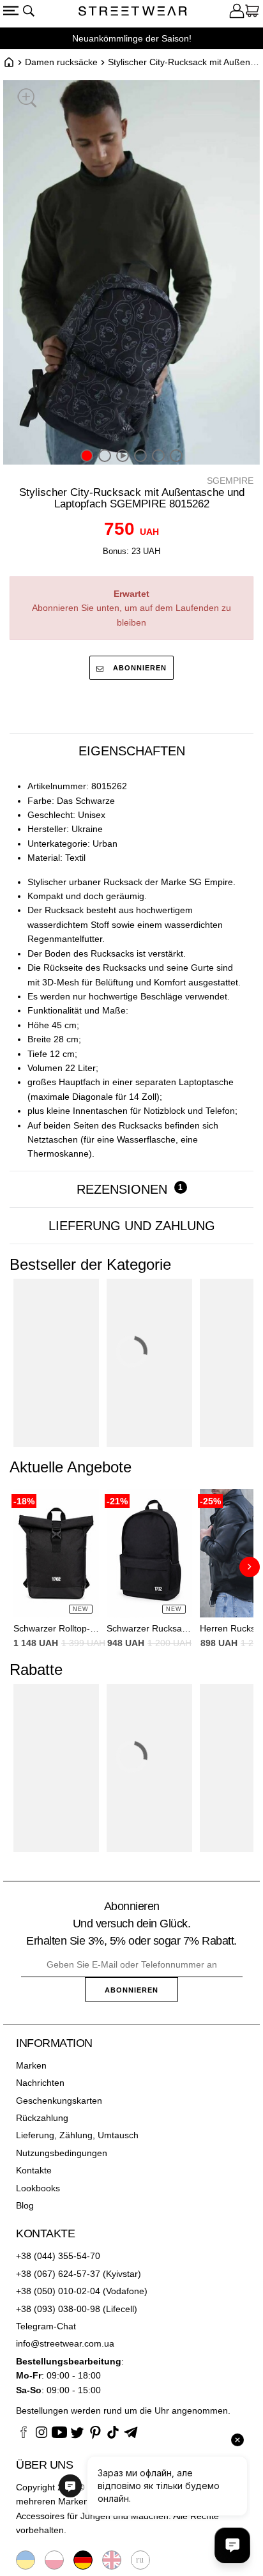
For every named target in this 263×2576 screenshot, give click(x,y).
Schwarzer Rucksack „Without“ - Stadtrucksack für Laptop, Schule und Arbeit (149, 1628)
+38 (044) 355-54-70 (58, 2256)
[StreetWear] (133, 13)
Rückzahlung (42, 2118)
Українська (26, 2560)
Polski (54, 2560)
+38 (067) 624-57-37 (58, 2274)
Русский (140, 2560)
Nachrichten (40, 2083)
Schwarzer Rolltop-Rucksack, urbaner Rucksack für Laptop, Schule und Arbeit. (56, 1628)
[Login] (237, 13)
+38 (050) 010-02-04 (58, 2291)
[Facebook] (24, 2434)
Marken (31, 2065)
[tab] (131, 751)
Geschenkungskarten (59, 2101)
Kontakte (34, 2170)
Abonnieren (139, 668)
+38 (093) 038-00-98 (58, 2309)
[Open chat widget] (232, 2545)
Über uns (44, 2465)
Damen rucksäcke (61, 62)
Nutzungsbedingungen (62, 2153)
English (112, 2560)
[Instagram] (41, 2434)
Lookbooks (38, 2188)
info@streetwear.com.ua (65, 2343)
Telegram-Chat (46, 2326)
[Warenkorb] (252, 13)
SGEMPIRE (230, 481)
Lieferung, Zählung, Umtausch (77, 2135)
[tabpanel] (131, 970)
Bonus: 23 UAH (131, 551)
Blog (25, 2205)
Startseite (9, 62)
